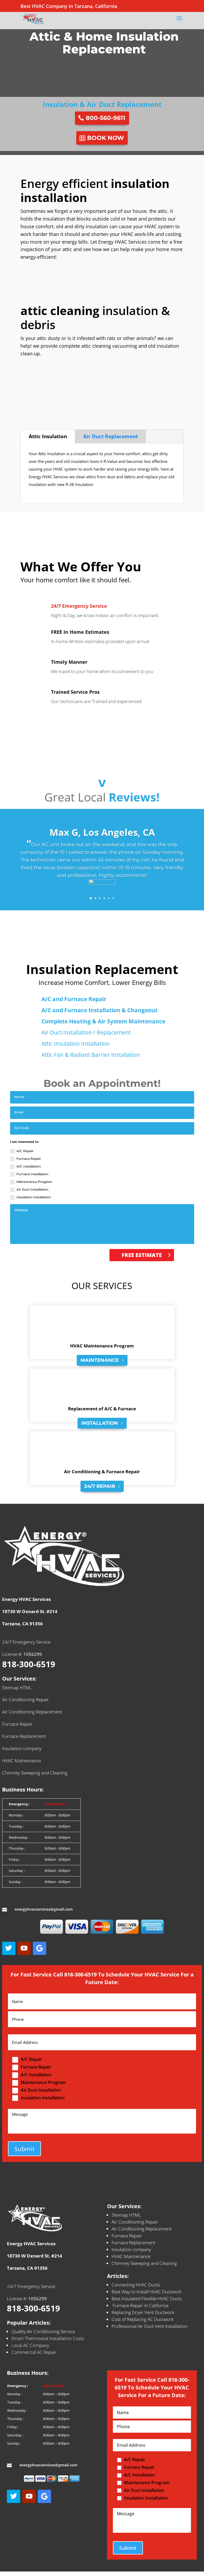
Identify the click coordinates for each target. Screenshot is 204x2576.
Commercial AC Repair (34, 2352)
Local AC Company (30, 2345)
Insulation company (22, 1748)
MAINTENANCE (100, 1360)
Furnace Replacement (24, 1736)
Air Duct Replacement (110, 436)
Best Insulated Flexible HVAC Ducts (147, 2299)
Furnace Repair (29, 1159)
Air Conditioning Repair (25, 1700)
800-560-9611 (106, 118)
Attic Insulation (48, 436)
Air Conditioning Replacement (32, 1712)
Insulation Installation (34, 1197)
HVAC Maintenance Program (102, 1346)
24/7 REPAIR (100, 1486)
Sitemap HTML (17, 1688)
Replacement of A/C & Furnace (102, 1409)
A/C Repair (25, 1151)
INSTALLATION (100, 1423)
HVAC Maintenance (22, 1761)
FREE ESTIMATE (142, 1255)
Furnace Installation (32, 1174)
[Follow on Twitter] (9, 1948)
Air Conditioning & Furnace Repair (102, 1472)
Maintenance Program (34, 1182)
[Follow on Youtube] (24, 1948)
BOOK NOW (106, 138)
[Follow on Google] (40, 1948)
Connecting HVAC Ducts (136, 2285)
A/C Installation (29, 1166)
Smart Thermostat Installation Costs (48, 2338)
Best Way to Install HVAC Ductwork (146, 2292)
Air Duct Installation (32, 1189)
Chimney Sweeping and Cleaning (35, 1773)
